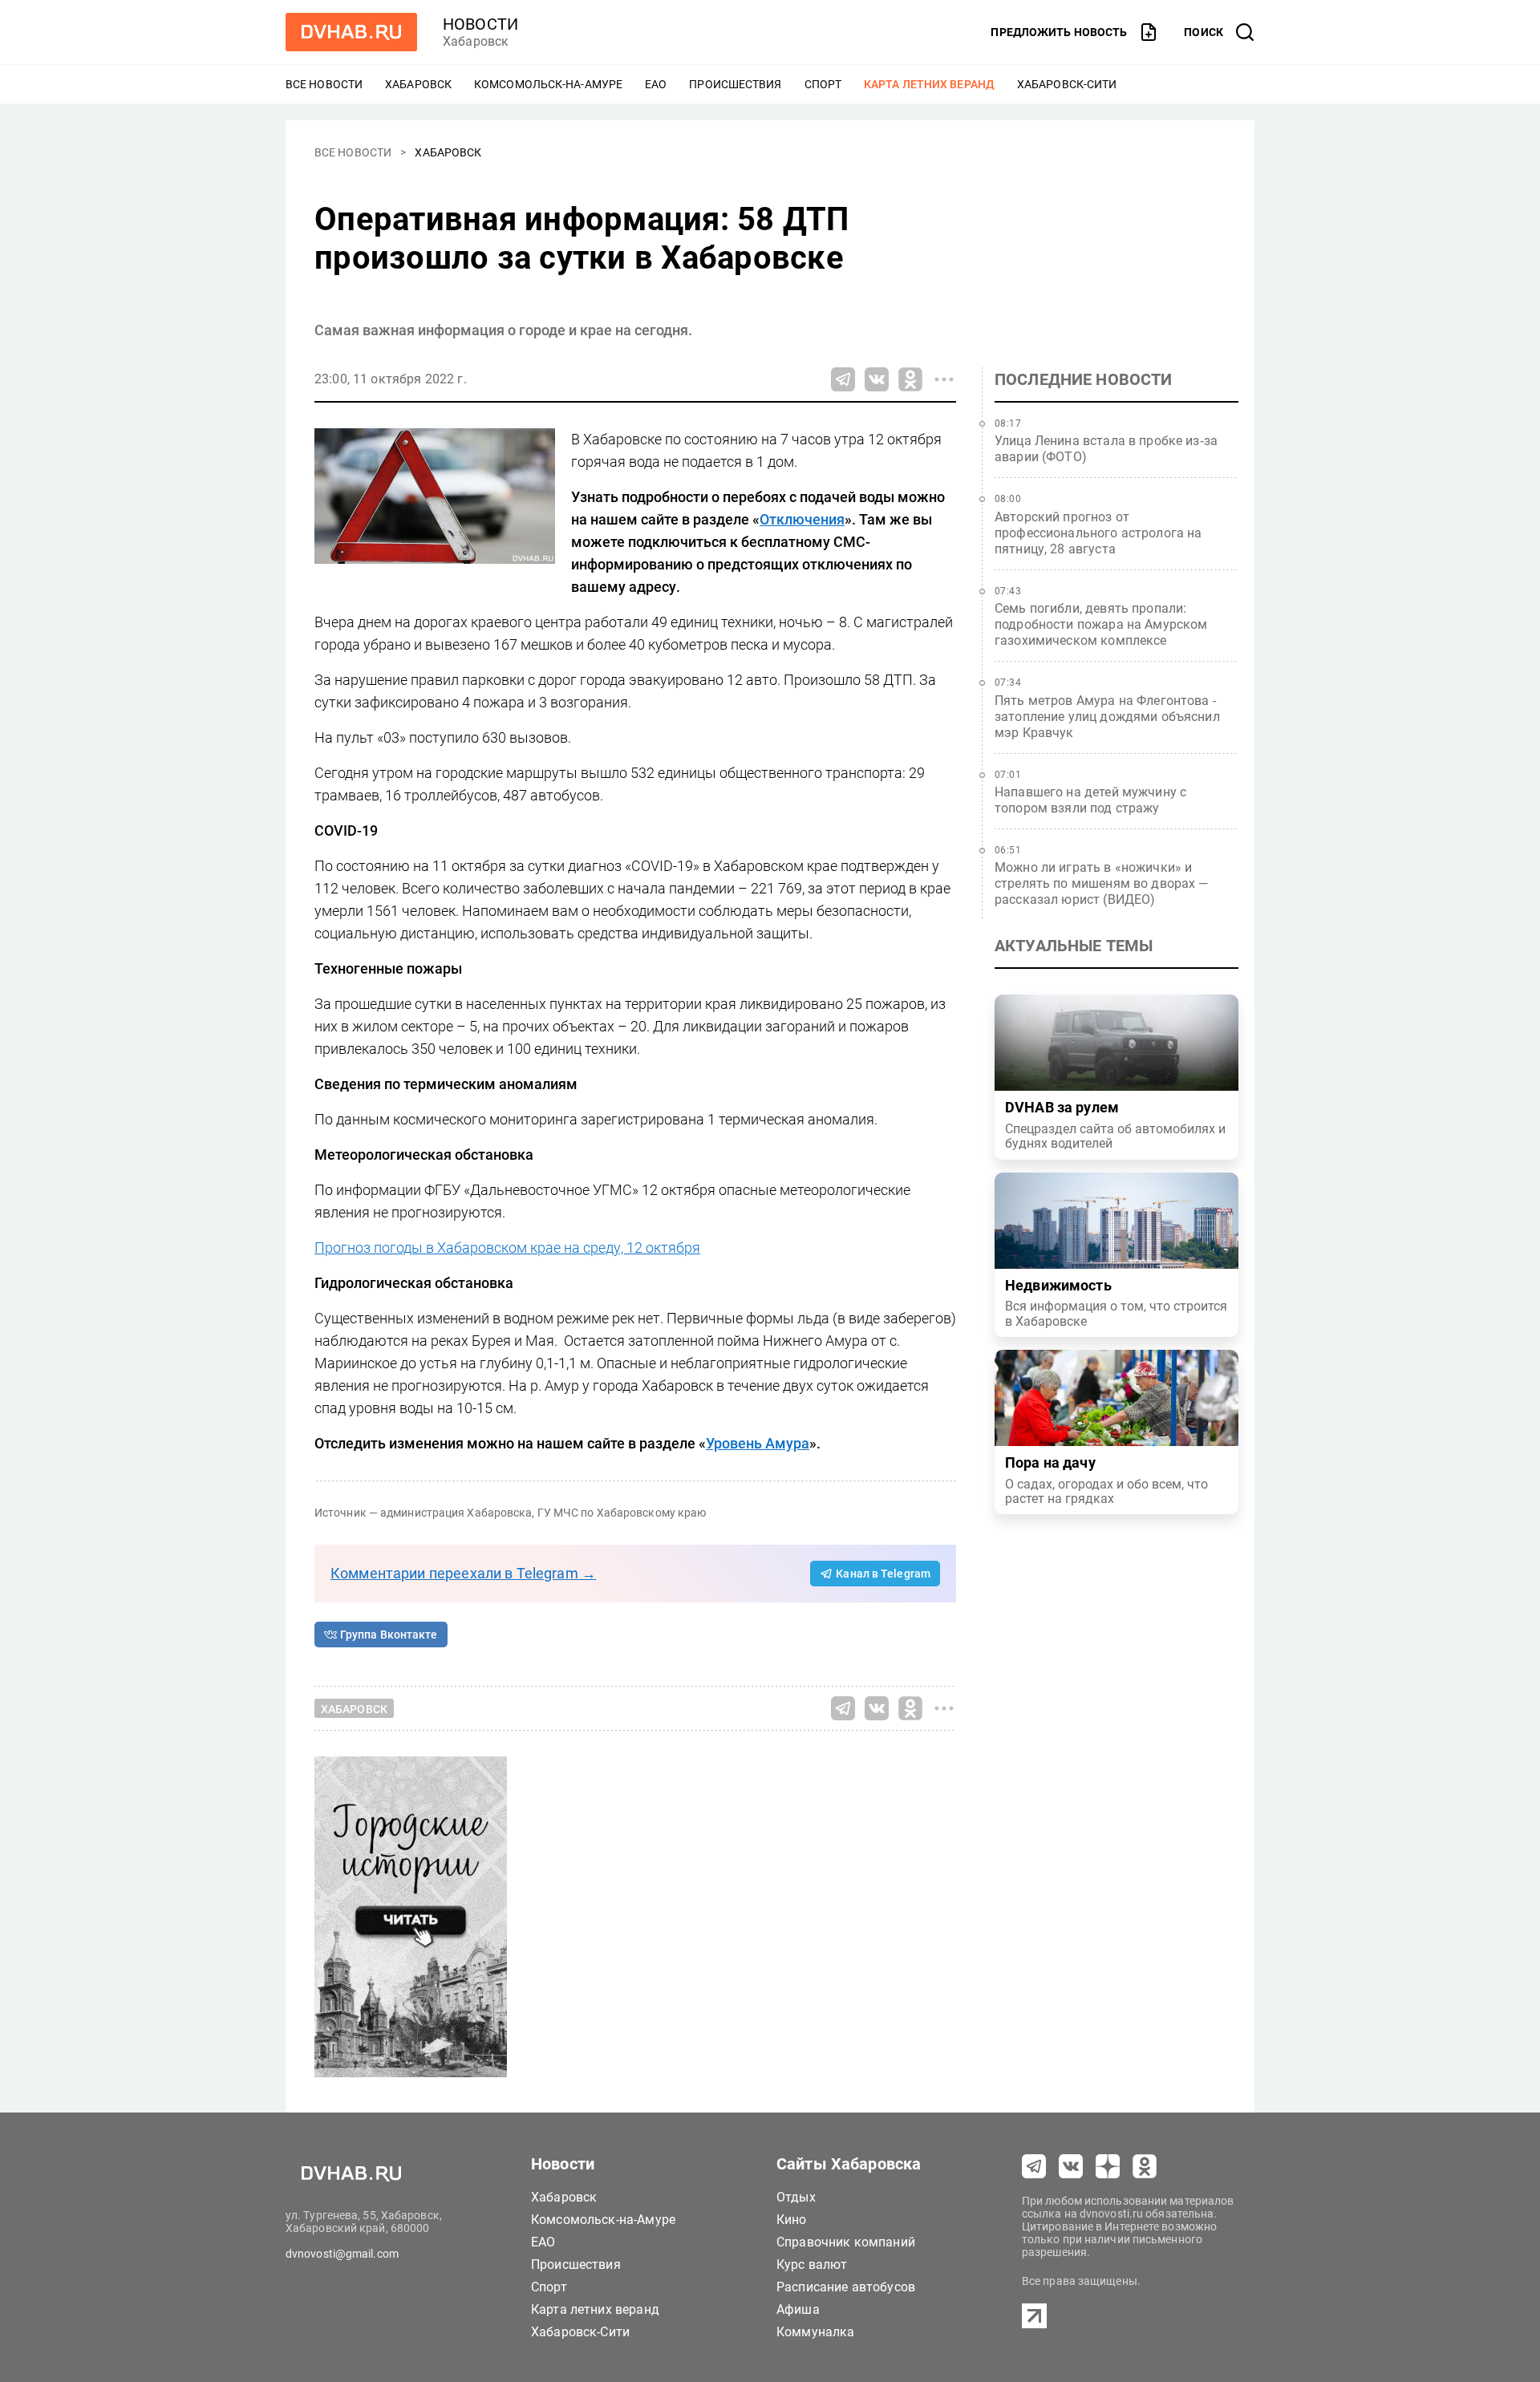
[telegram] (1034, 2166)
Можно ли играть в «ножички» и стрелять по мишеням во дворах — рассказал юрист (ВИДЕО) (1102, 883)
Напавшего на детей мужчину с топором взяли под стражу (1090, 800)
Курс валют (812, 2265)
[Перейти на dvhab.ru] (351, 32)
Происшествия (735, 84)
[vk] (1071, 2166)
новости (480, 24)
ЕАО (656, 84)
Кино (792, 2220)
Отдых (796, 2197)
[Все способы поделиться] (944, 379)
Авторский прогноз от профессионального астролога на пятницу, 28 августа (1098, 533)
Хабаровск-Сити (1067, 84)
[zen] (1108, 2166)
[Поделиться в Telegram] (843, 379)
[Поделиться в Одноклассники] (910, 379)
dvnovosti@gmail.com (342, 2254)
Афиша (798, 2309)
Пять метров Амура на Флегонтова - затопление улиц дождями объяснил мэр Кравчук (1107, 717)
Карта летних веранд (929, 84)
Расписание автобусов (846, 2287)
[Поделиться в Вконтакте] (877, 379)
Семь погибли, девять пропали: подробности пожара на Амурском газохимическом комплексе (1101, 624)
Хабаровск (418, 84)
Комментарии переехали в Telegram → (463, 1573)
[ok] (1145, 2166)
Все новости (324, 84)
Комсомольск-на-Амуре (548, 84)
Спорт (823, 84)
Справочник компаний (846, 2242)
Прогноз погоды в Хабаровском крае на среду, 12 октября (507, 1248)
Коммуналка (816, 2332)
